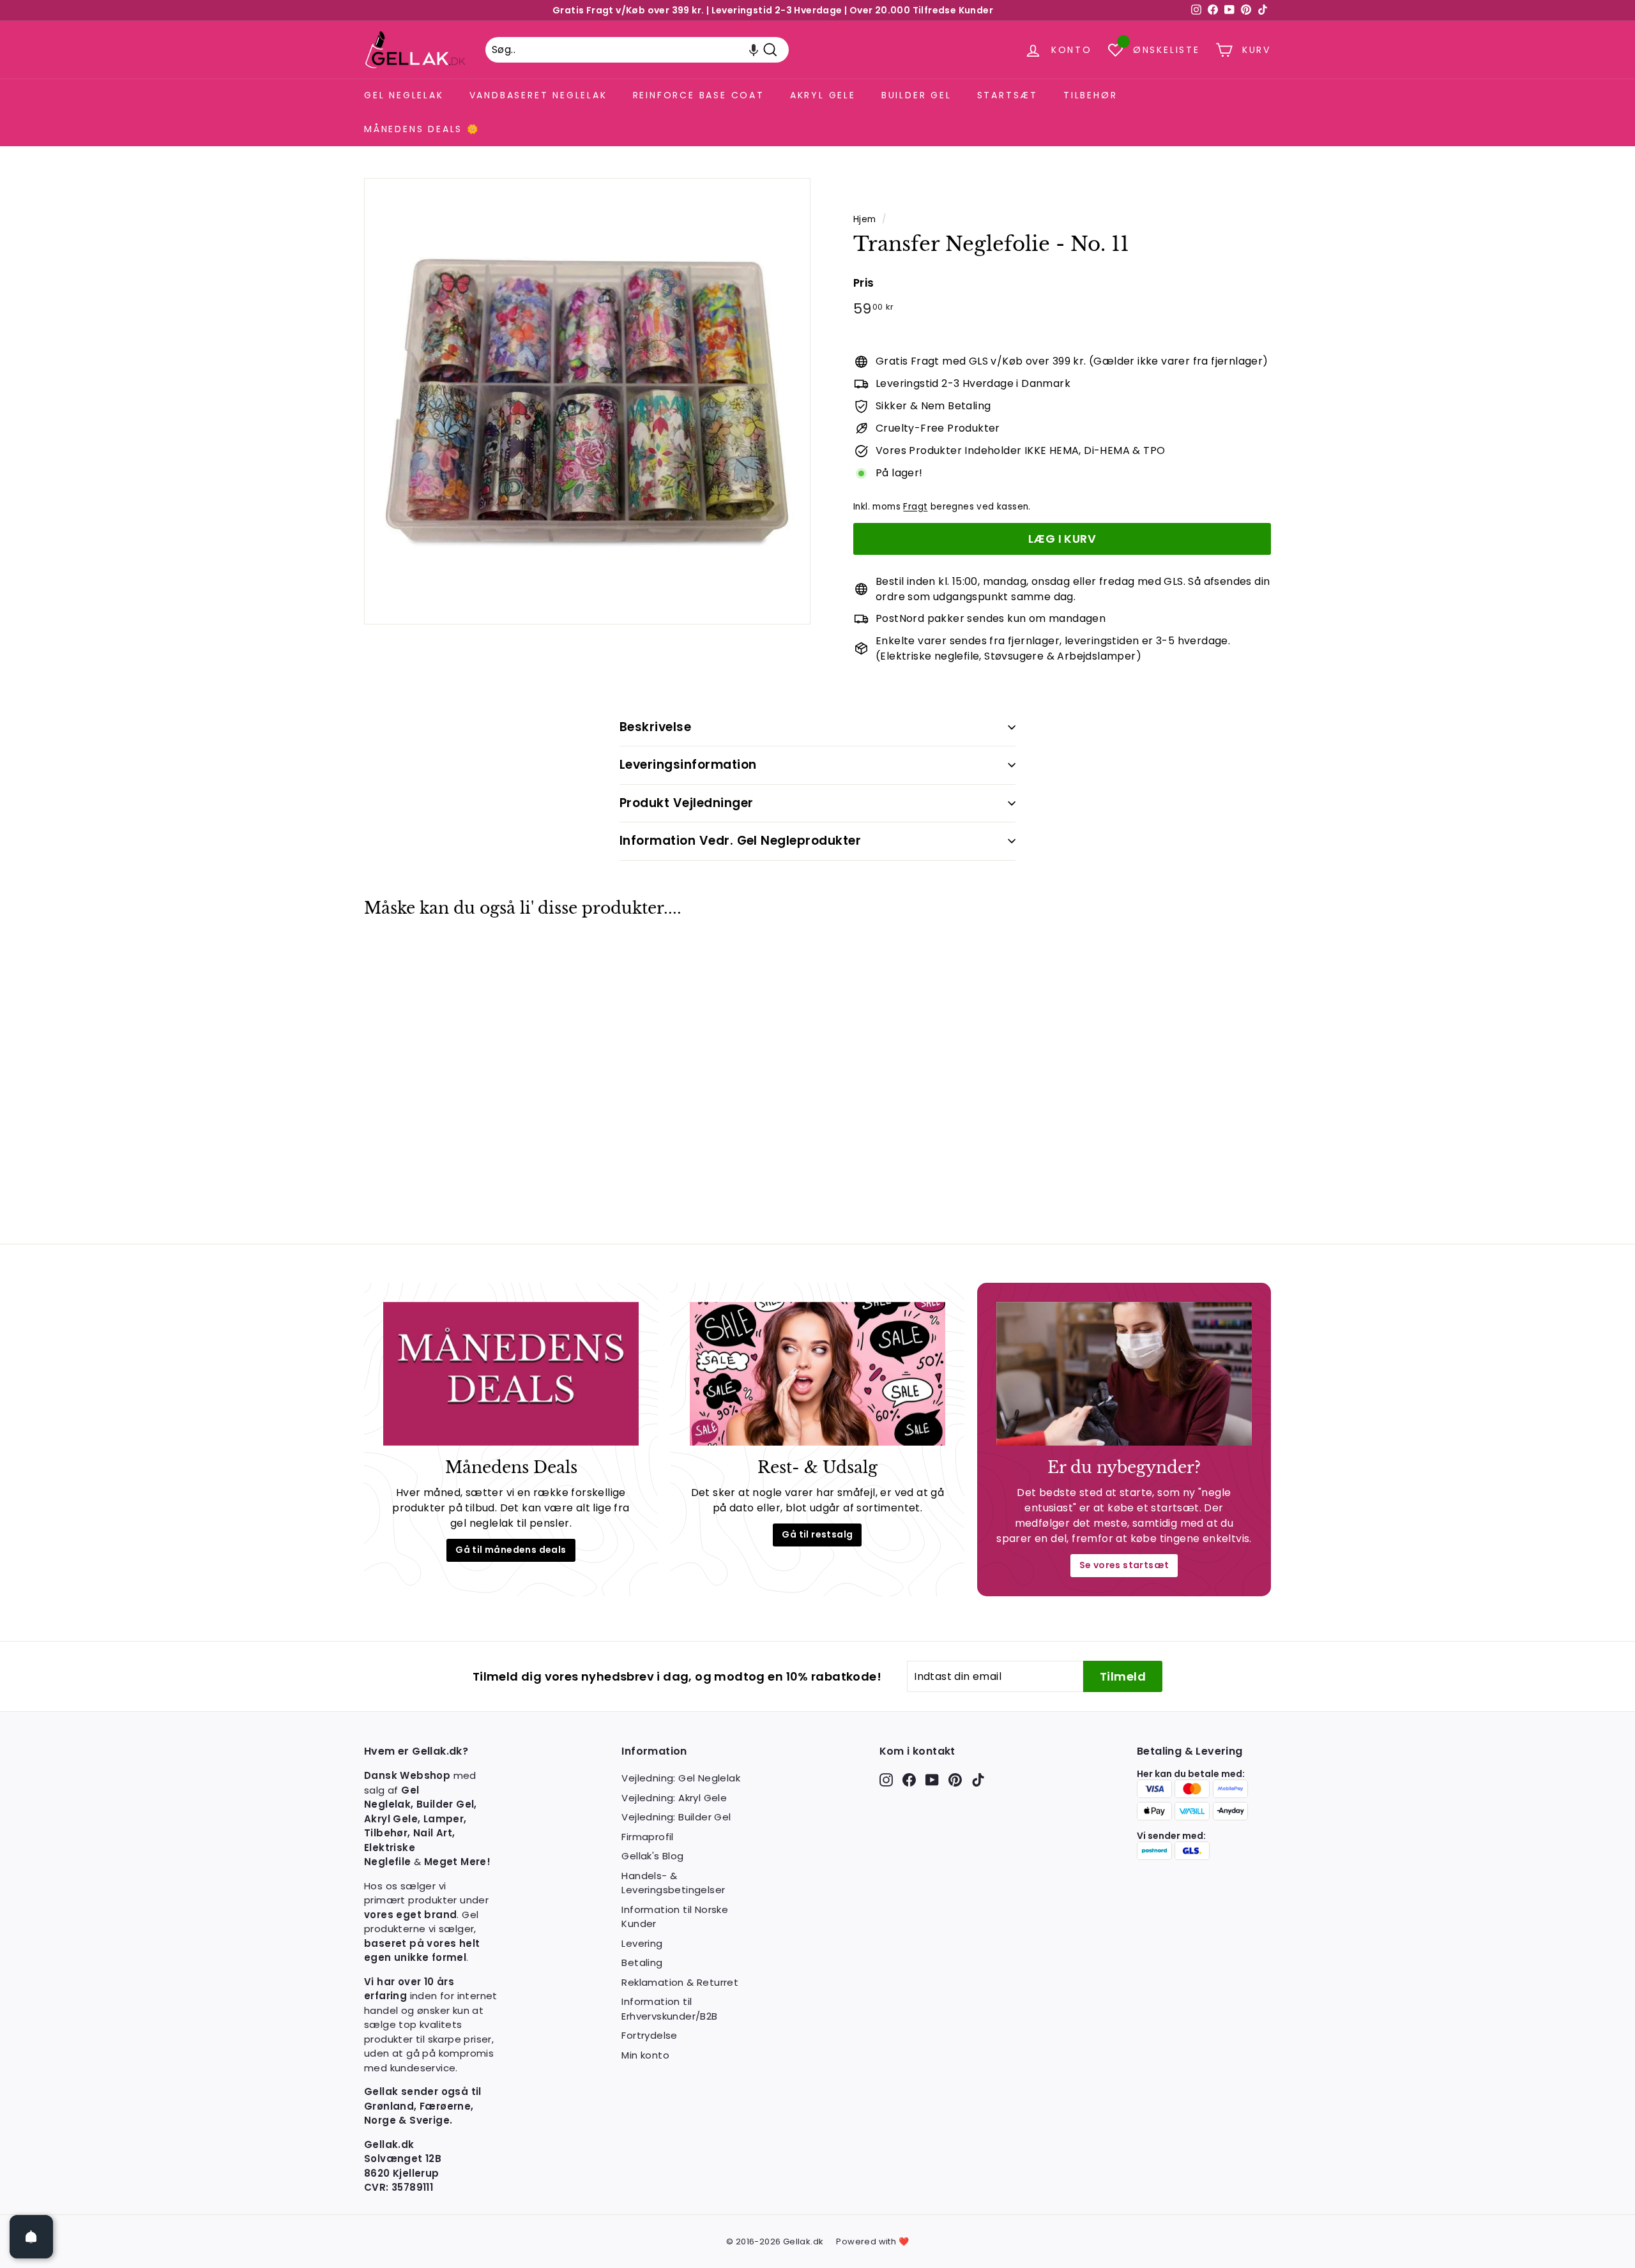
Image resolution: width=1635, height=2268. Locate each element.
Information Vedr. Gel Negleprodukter (740, 841)
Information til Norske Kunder (675, 1917)
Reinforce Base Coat (699, 95)
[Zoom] (587, 401)
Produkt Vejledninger (687, 803)
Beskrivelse (655, 727)
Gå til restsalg (817, 1534)
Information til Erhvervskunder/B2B (669, 2009)
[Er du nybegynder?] (1124, 1374)
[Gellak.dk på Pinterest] (955, 1779)
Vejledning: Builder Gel (676, 1817)
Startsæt (1008, 95)
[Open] (31, 2237)
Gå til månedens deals (511, 1550)
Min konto (645, 2055)
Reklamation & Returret (680, 1982)
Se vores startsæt (1124, 1565)
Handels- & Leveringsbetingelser (673, 1883)
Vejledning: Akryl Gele (674, 1798)
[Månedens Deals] (511, 1374)
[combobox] (637, 50)
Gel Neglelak (404, 95)
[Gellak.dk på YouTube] (932, 1779)
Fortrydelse (649, 2035)
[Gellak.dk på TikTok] (978, 1779)
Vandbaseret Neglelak (538, 95)
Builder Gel (916, 95)
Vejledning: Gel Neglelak (681, 1778)
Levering (642, 1943)
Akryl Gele (823, 95)
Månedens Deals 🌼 (422, 129)
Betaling (642, 1962)
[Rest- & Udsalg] (817, 1374)
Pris (864, 283)
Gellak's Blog (652, 1856)
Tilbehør (1090, 95)
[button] (754, 50)
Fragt (915, 507)
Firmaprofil (647, 1837)
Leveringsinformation (688, 765)
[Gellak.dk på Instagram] (886, 1779)
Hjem (865, 219)
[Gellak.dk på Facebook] (909, 1779)
